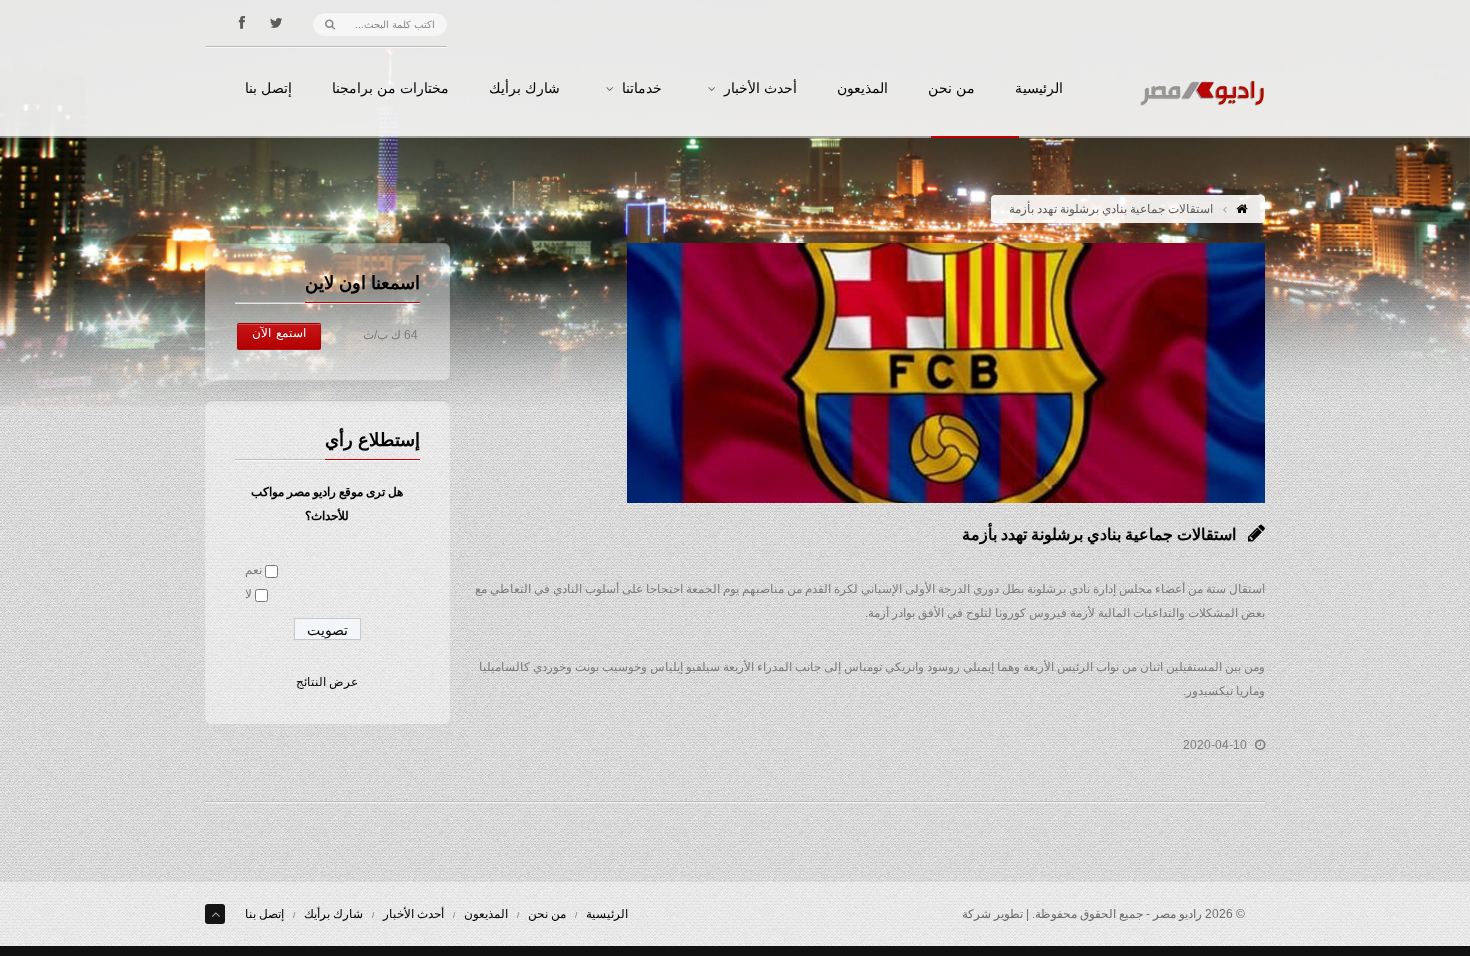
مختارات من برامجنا (390, 89)
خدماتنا (642, 89)
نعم (253, 570)
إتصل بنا (268, 89)
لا (248, 594)
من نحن (951, 89)
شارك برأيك (524, 89)
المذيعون (862, 89)
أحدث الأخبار (760, 89)
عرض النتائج (327, 682)
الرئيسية (1039, 89)
